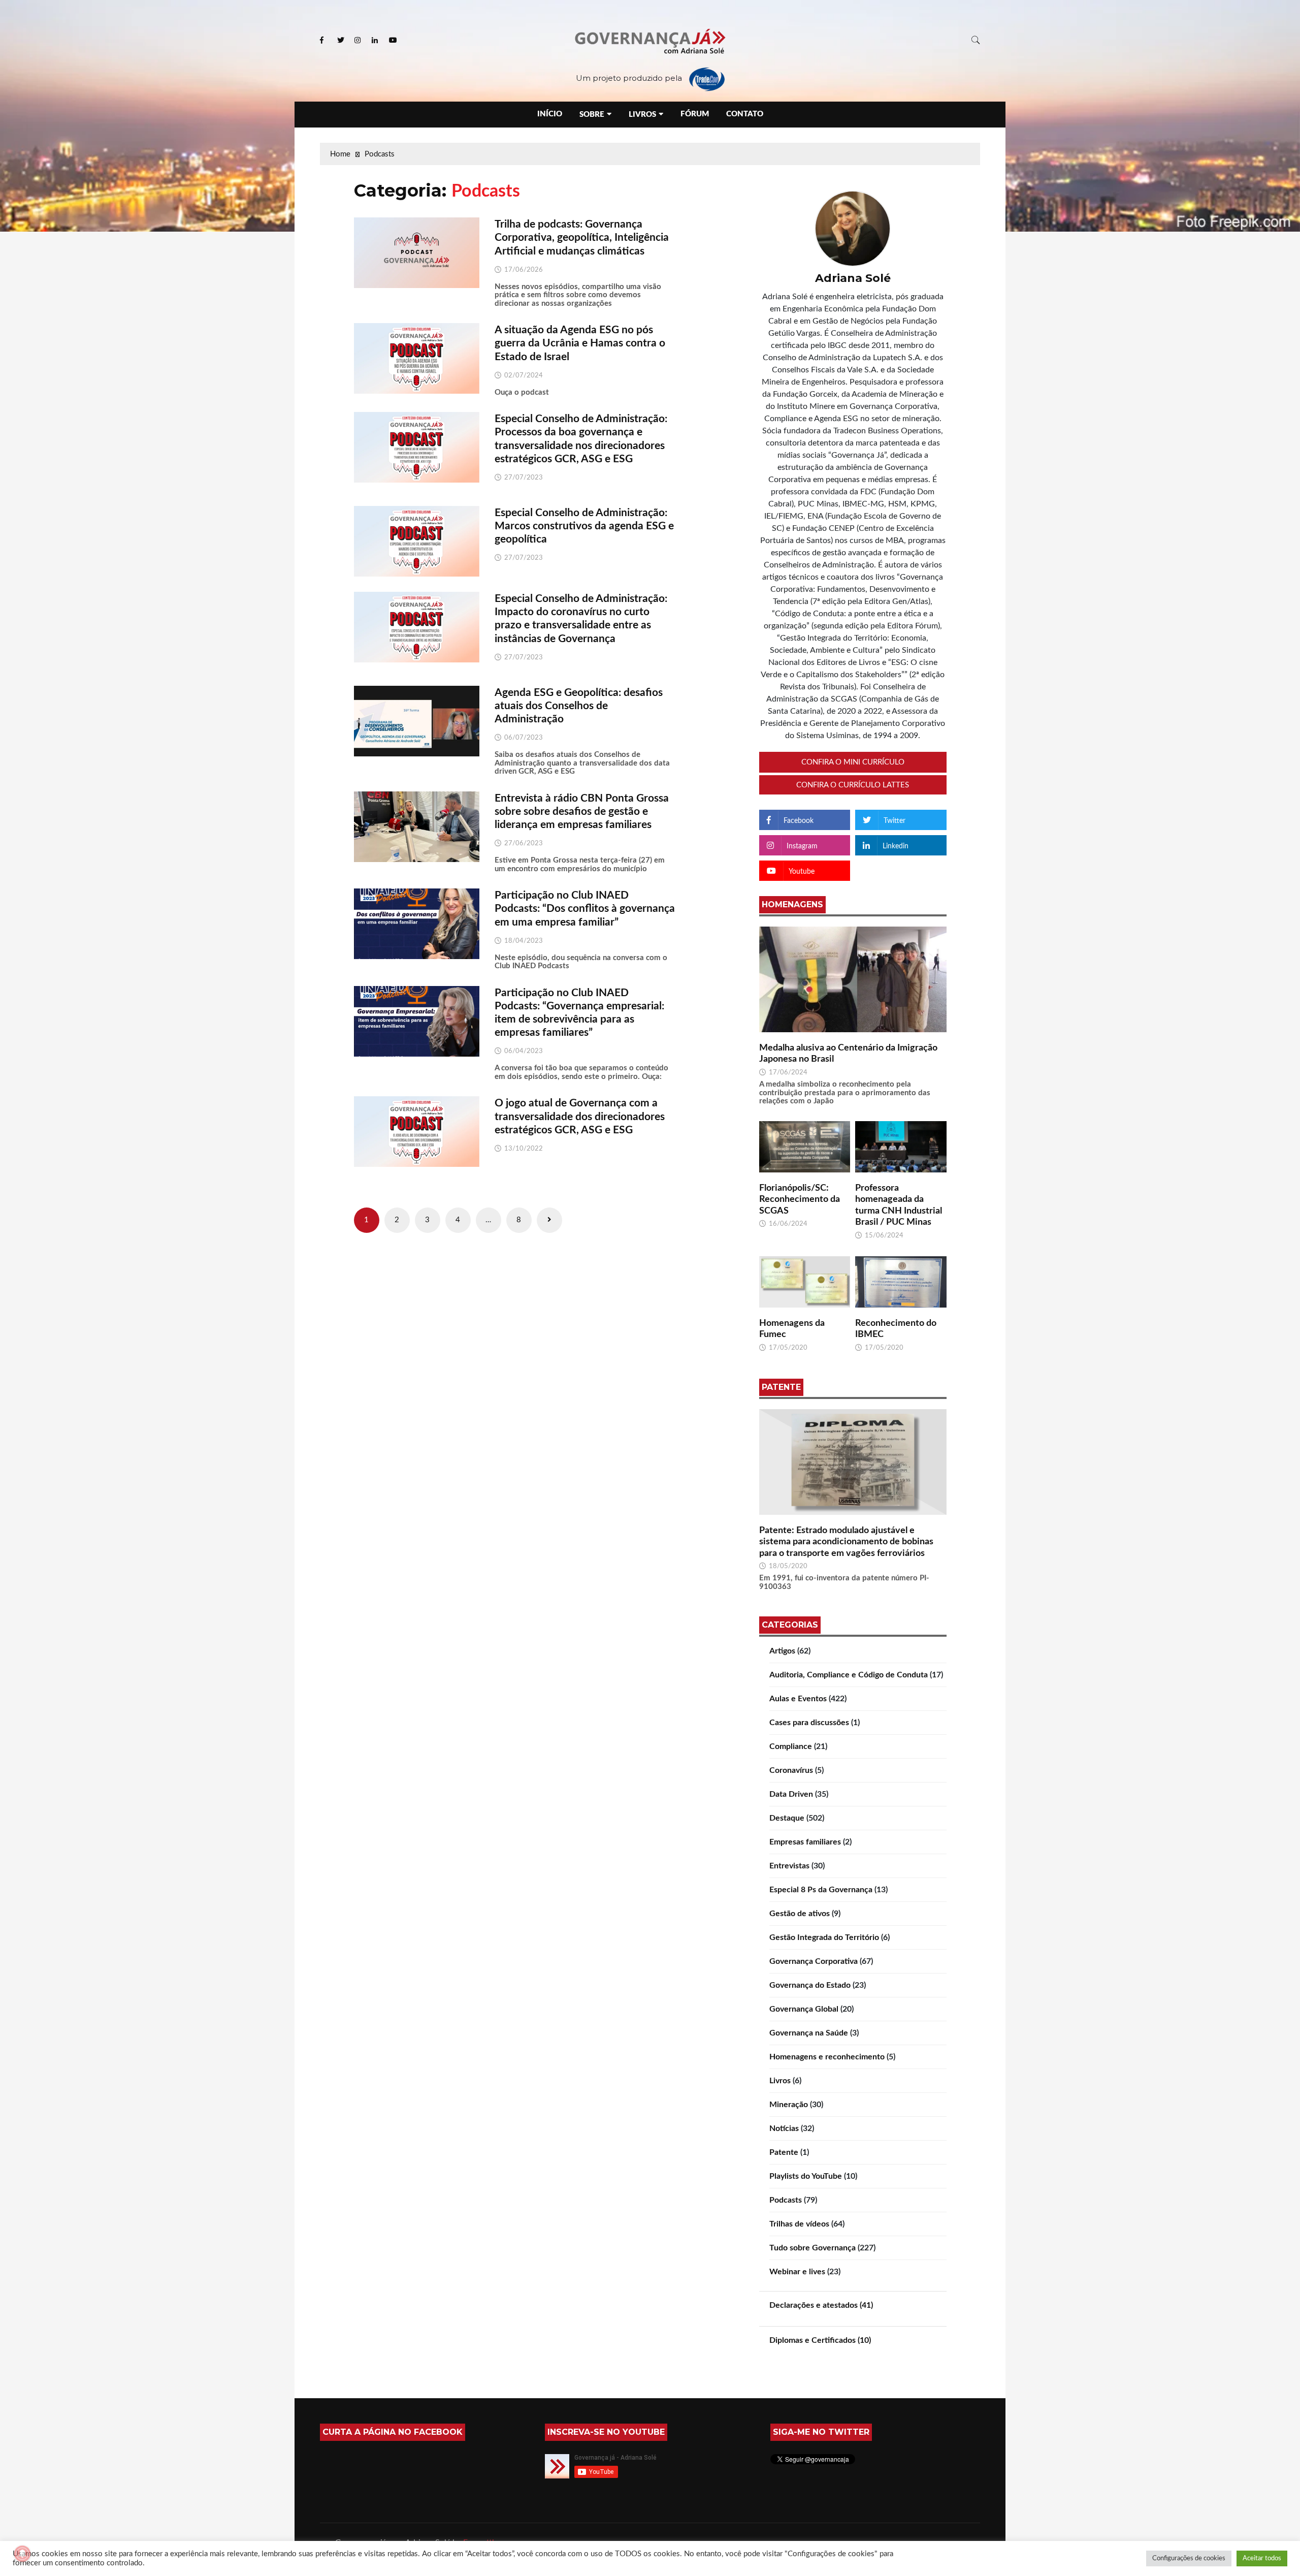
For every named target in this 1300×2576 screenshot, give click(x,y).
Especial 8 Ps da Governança (821, 1890)
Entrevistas (789, 1866)
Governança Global (804, 2009)
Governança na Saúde (809, 2033)
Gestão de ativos (800, 1914)
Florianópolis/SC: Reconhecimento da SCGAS (800, 1200)
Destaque (787, 1818)
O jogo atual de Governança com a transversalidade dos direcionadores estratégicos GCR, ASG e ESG (580, 1116)
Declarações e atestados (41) (821, 2305)
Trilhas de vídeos (799, 2224)
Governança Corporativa (814, 1961)
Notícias (784, 2128)
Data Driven (791, 1794)
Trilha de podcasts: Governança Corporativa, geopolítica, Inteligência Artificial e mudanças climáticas (582, 237)
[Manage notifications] (22, 2554)
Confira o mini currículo (853, 762)
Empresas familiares (805, 1842)
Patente (784, 2152)
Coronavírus (791, 1770)
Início (550, 114)
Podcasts (786, 2200)
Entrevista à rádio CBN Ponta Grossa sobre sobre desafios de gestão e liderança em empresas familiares (582, 812)
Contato (745, 114)
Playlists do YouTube (806, 2176)
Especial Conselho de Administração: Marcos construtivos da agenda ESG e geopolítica (584, 526)
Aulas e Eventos (798, 1699)
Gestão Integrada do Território (824, 1937)
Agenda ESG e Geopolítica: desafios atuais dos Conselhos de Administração (579, 706)
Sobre (592, 115)
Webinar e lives (797, 2272)
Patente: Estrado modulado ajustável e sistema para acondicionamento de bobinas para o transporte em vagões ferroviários (846, 1542)
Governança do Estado (810, 1985)
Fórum (695, 114)
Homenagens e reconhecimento (827, 2057)
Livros (642, 115)
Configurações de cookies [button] (1189, 2558)
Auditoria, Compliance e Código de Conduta (849, 1675)
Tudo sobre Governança (812, 2248)
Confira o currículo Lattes (853, 785)
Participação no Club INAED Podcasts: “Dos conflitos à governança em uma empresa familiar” (585, 909)
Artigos (782, 1651)
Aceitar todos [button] (1262, 2558)
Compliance (791, 1746)
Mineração (789, 2105)
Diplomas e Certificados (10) (820, 2340)
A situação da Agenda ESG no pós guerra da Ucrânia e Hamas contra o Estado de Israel (580, 343)
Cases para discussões (809, 1723)
